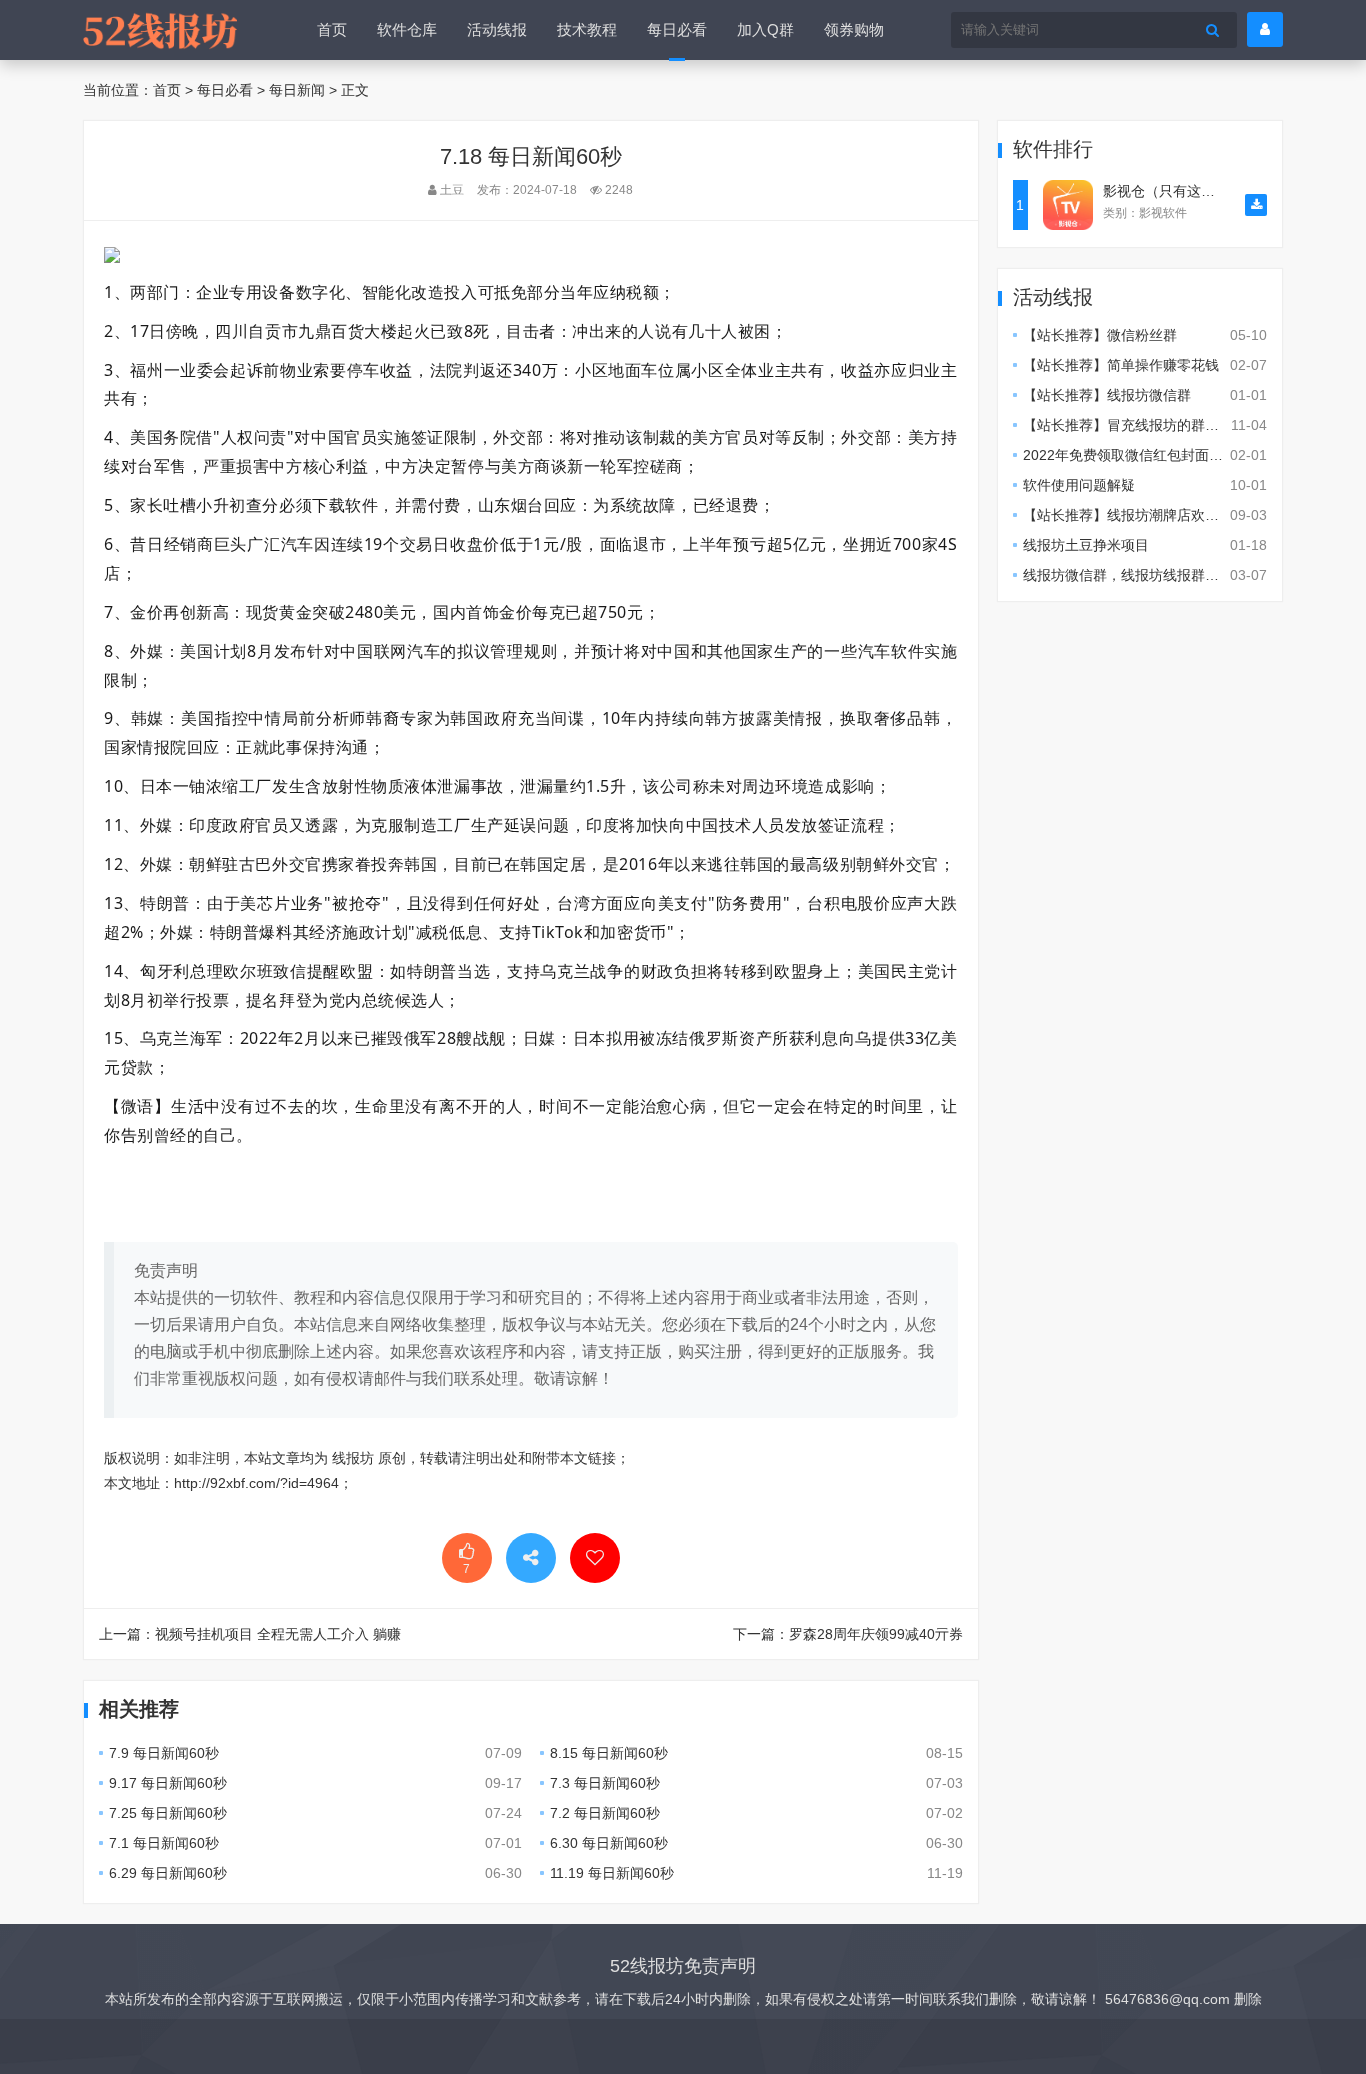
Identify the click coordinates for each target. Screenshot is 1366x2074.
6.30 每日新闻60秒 (609, 1843)
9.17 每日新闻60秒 (168, 1783)
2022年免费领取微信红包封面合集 (1130, 455)
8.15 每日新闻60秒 (609, 1753)
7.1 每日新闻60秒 (164, 1843)
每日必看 (677, 29)
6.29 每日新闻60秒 (168, 1873)
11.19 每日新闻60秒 (612, 1873)
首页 (332, 29)
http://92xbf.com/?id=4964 (256, 1483)
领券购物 (854, 29)
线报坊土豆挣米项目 (1086, 545)
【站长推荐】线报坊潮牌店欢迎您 (1128, 515)
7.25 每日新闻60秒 (168, 1813)
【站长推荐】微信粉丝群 (1100, 335)
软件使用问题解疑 (1079, 485)
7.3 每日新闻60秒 (605, 1783)
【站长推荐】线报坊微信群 (1107, 395)
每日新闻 (297, 90)
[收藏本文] (595, 1558)
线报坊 (353, 1458)
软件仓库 (407, 29)
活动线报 (497, 29)
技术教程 (587, 29)
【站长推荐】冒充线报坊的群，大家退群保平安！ (1177, 425)
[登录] (1265, 29)
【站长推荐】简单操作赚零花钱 (1121, 365)
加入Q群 (765, 29)
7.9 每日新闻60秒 (164, 1753)
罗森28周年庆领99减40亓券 (876, 1634)
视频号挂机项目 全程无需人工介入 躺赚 (278, 1634)
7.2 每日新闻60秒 (605, 1813)
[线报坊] (160, 30)
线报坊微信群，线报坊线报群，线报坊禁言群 (1163, 575)
